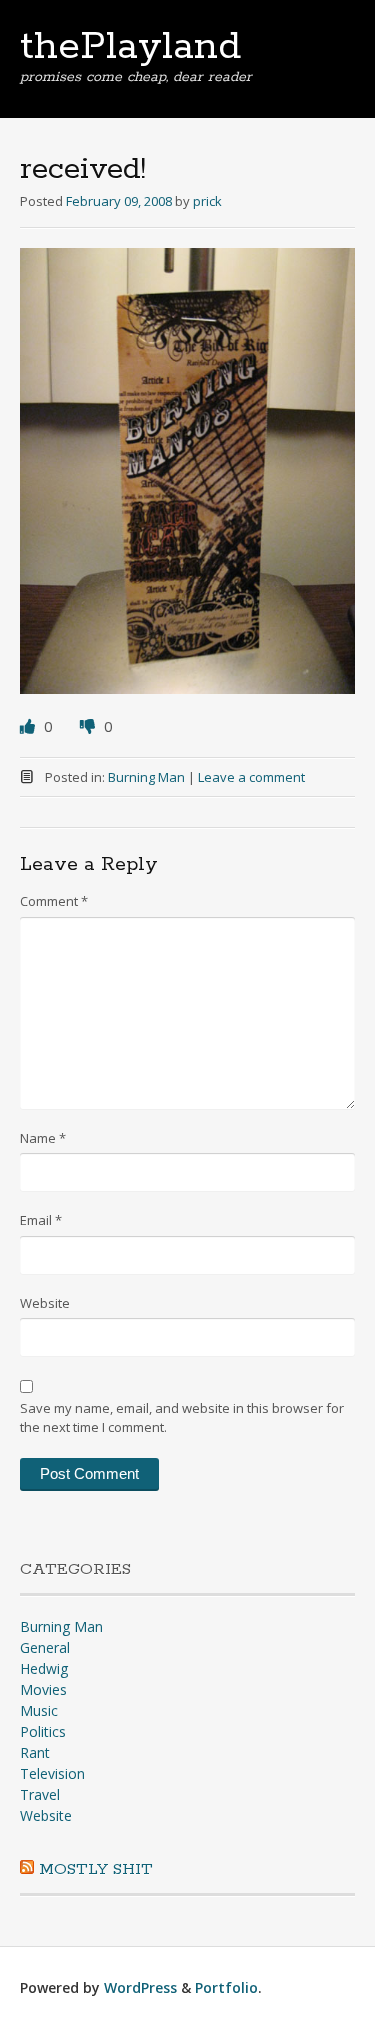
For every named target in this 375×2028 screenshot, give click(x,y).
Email (41, 1220)
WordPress (140, 1987)
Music (39, 1710)
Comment (54, 901)
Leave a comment (251, 777)
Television (52, 1773)
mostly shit (96, 1869)
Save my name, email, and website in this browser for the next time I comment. (182, 1418)
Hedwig (44, 1668)
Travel (40, 1794)
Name (43, 1138)
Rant (35, 1752)
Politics (43, 1731)
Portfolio (226, 1987)
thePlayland (130, 47)
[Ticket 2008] (187, 688)
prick (207, 201)
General (45, 1647)
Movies (43, 1689)
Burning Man (146, 777)
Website (45, 1303)
